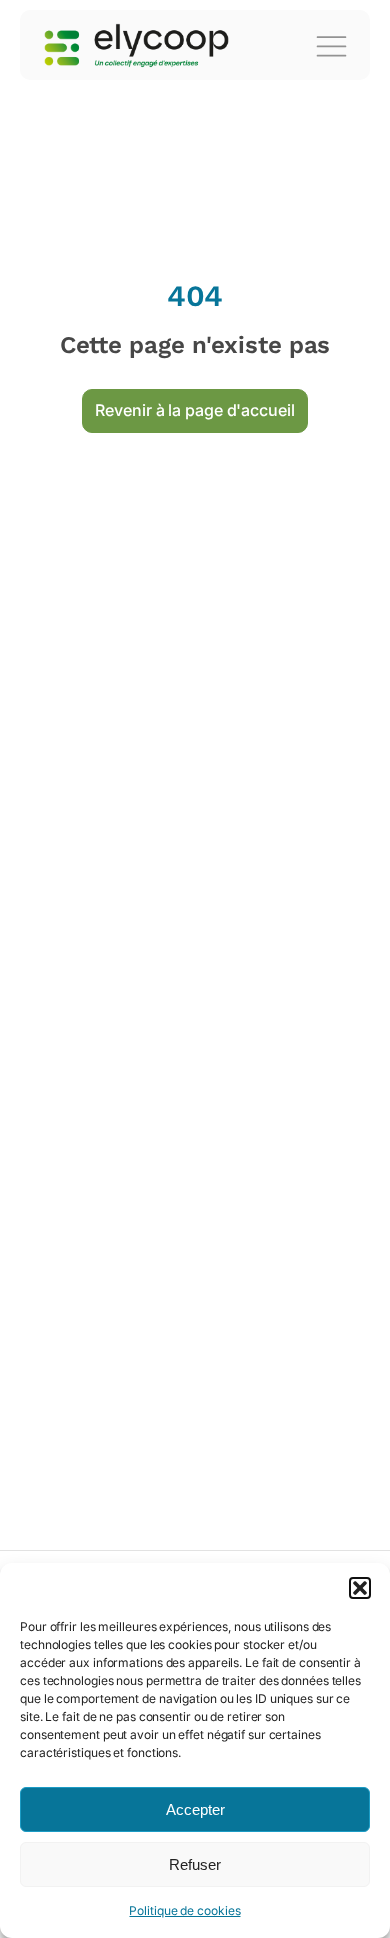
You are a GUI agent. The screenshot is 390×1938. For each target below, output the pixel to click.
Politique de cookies (184, 1910)
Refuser (195, 1864)
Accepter (195, 1809)
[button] (360, 1588)
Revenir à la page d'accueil (194, 410)
